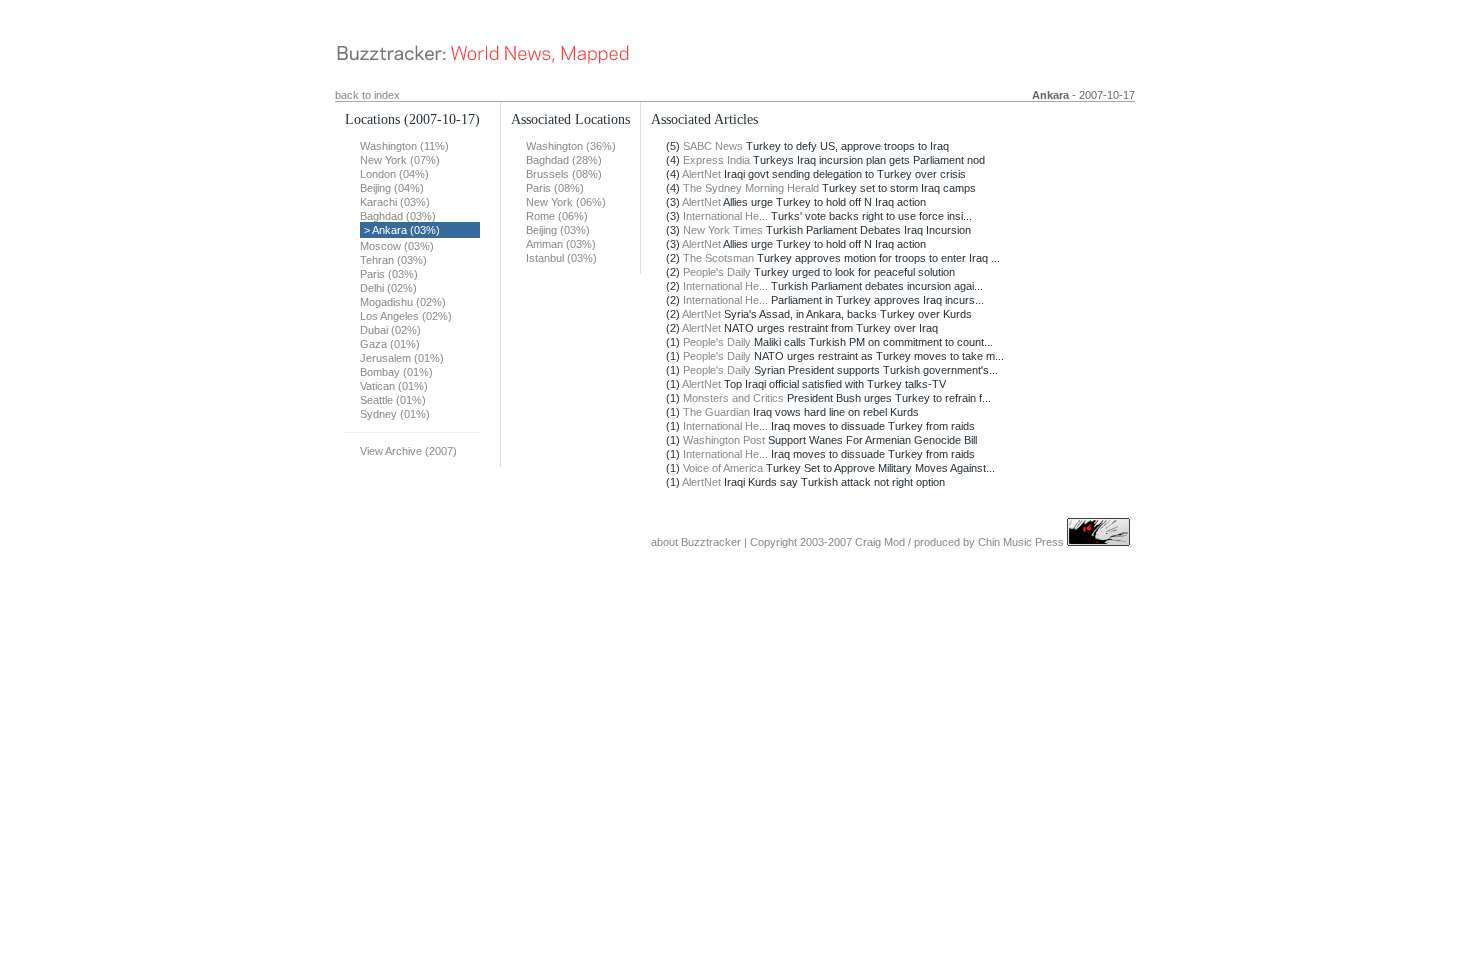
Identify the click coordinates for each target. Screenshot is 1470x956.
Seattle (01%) (393, 400)
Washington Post (724, 440)
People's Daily (717, 272)
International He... (725, 216)
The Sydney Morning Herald (751, 188)
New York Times (723, 230)
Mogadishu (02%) (403, 302)
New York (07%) (400, 160)
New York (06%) (566, 202)
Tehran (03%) (393, 260)
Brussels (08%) (564, 174)
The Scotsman (718, 258)
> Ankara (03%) (402, 230)
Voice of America (723, 468)
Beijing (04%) (392, 188)
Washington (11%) (404, 146)
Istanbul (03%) (561, 258)
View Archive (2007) (408, 451)
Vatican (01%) (394, 386)
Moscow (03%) (397, 246)
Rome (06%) (557, 216)
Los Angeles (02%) (406, 316)
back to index (367, 95)
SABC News (713, 146)
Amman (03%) (561, 244)
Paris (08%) (555, 188)
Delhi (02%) (388, 288)
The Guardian (716, 412)
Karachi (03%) (395, 202)
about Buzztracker (696, 542)
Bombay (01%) (396, 372)
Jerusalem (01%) (402, 358)
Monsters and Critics (733, 398)
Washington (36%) (571, 146)
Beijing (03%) (558, 230)
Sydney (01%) (395, 414)
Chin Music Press (1021, 542)
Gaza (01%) (390, 344)
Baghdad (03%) (398, 216)
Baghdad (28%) (564, 160)
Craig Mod (880, 542)
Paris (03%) (389, 274)
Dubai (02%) (390, 330)
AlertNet (701, 174)
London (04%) (394, 174)
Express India (716, 160)
